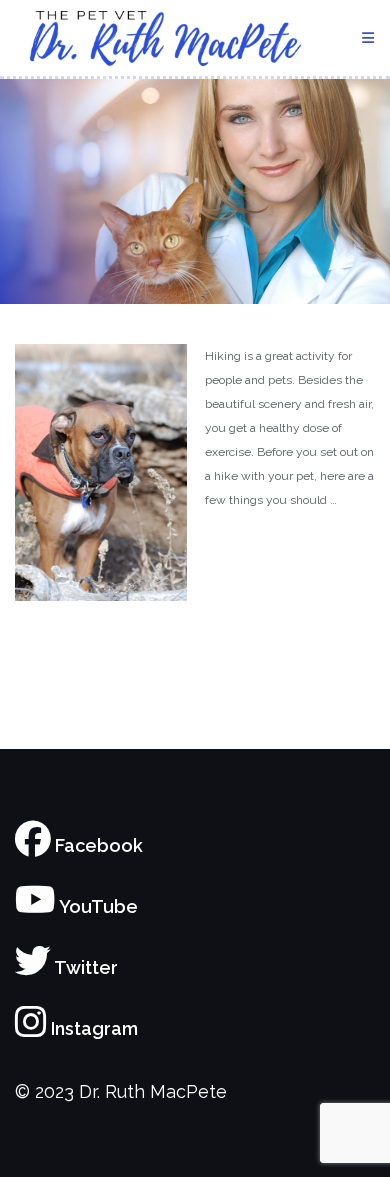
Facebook (97, 845)
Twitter (84, 967)
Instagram (92, 1028)
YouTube (97, 906)
